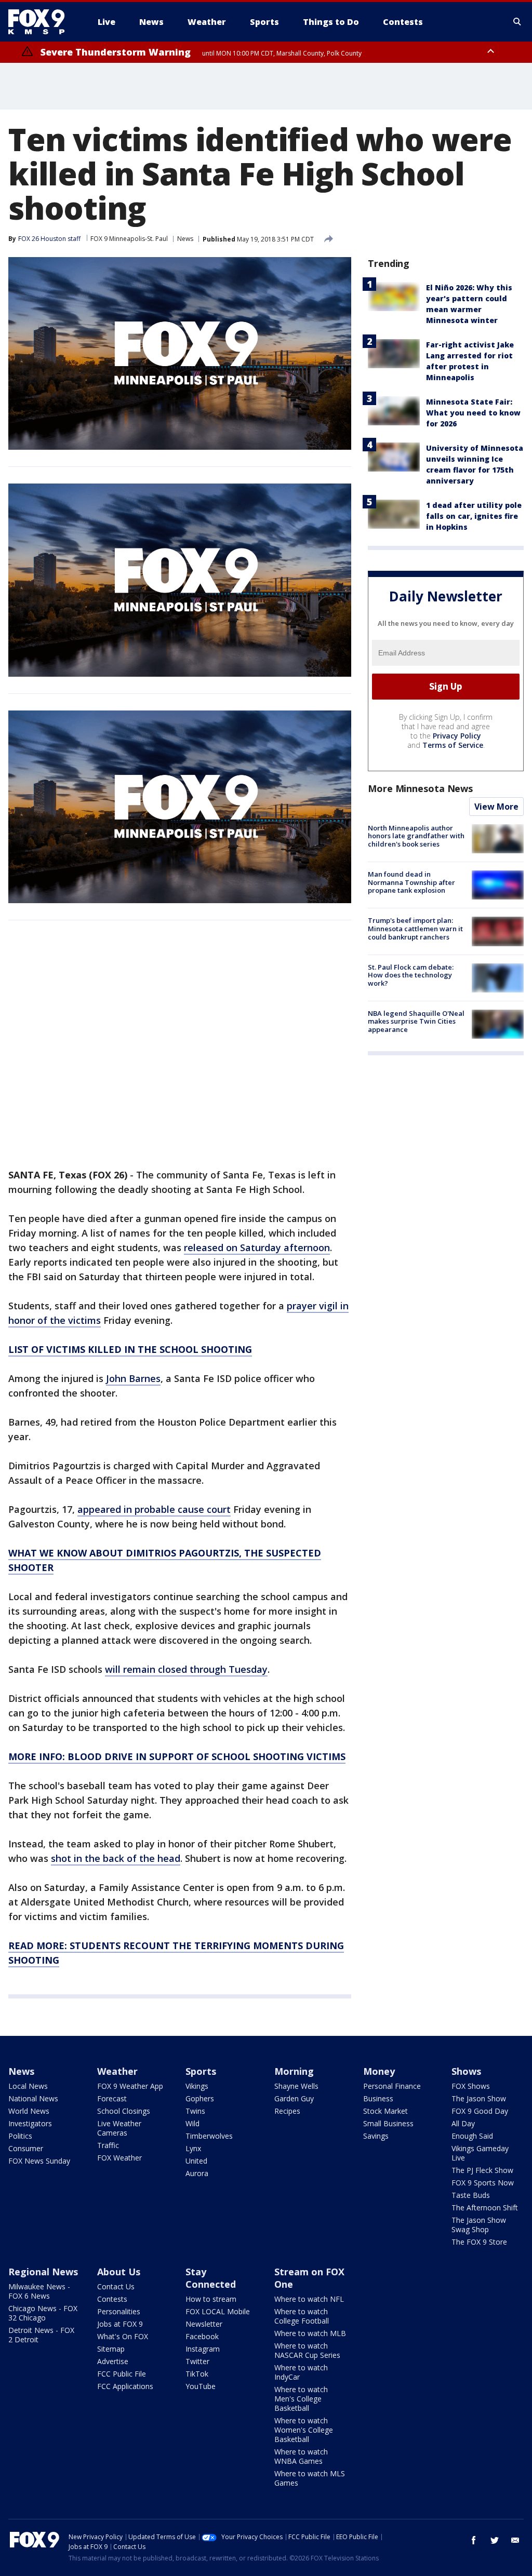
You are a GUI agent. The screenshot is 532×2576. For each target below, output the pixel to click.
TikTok (197, 2374)
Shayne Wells (296, 2086)
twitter (495, 2540)
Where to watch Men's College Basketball (301, 2399)
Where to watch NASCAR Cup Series (307, 2350)
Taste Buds (471, 2195)
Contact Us (116, 2286)
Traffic (108, 2145)
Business (378, 2098)
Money (379, 2071)
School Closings (124, 2111)
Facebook (202, 2336)
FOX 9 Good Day (480, 2111)
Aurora (197, 2173)
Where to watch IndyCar (301, 2372)
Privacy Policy (457, 736)
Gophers (200, 2098)
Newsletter (204, 2324)
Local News (28, 2086)
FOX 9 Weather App (130, 2086)
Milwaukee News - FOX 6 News (39, 2291)
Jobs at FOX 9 (120, 2324)
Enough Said (472, 2136)
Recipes (287, 2111)
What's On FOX (123, 2336)
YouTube (201, 2386)
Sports (201, 2071)
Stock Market (385, 2111)
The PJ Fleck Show (482, 2170)
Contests (112, 2299)
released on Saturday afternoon (257, 1247)
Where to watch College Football (302, 2316)
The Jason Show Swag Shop (479, 2225)
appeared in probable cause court (154, 1509)
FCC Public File (122, 2374)
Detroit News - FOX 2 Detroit (41, 2335)
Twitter (197, 2361)
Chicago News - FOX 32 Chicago (43, 2313)
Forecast (112, 2098)
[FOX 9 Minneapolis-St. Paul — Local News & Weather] (43, 22)
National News (33, 2098)
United (196, 2161)
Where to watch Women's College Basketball (304, 2430)
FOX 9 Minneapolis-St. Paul (129, 239)
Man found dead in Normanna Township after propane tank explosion (411, 882)
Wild (192, 2123)
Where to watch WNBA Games (301, 2456)
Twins (195, 2111)
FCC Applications (125, 2386)
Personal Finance (392, 2086)
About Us (119, 2272)
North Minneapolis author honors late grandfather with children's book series (416, 836)
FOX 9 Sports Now (483, 2183)
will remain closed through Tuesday (186, 1669)
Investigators (30, 2123)
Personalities (119, 2311)
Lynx (193, 2148)
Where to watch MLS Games (310, 2478)
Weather (117, 2071)
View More (496, 807)
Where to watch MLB (310, 2333)
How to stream (211, 2299)
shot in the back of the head (116, 1858)
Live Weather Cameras (119, 2128)
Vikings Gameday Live (480, 2153)
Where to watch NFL (309, 2299)
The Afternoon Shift (485, 2208)
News (185, 239)
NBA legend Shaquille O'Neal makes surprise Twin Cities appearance (416, 1021)
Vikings (197, 2086)
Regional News (43, 2272)
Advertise (113, 2361)
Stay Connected (211, 2278)
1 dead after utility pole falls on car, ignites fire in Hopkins (474, 516)
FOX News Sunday (39, 2161)
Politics (20, 2136)
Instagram (203, 2349)
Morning (294, 2071)
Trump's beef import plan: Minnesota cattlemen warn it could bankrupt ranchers (415, 928)
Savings (376, 2136)
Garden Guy (294, 2098)
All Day (463, 2123)
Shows (466, 2071)
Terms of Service (453, 745)
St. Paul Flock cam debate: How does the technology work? (411, 975)
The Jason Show (479, 2098)
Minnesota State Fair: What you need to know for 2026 (473, 413)
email (515, 2540)
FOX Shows (471, 2086)
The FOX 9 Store (479, 2242)
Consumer (26, 2148)
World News (29, 2111)
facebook (474, 2540)
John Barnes (133, 1378)
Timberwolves (209, 2136)
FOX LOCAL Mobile (218, 2311)
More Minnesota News (420, 788)
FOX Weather (119, 2158)
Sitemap (111, 2349)
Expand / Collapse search (517, 22)
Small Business (388, 2123)
